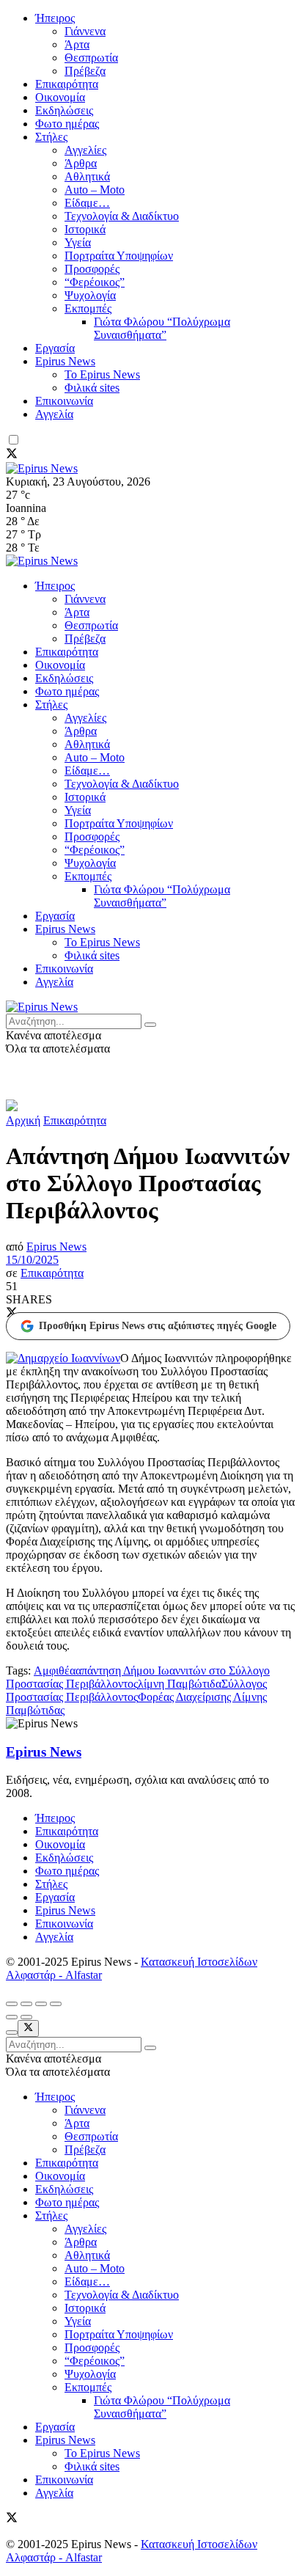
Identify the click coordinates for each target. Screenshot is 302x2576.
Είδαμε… (87, 203)
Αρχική (23, 1120)
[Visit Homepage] (42, 468)
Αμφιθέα (55, 1671)
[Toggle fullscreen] (41, 2004)
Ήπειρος (55, 18)
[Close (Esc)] (12, 2004)
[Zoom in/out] (56, 2004)
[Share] (26, 2004)
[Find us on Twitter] (12, 455)
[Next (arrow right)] (26, 2017)
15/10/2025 (32, 1260)
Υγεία (78, 242)
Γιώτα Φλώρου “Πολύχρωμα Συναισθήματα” (162, 328)
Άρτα (77, 44)
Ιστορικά (85, 229)
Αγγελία (54, 414)
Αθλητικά (87, 176)
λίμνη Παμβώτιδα (180, 1684)
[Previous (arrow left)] (12, 2017)
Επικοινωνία (64, 401)
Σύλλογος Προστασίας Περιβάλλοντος (136, 1690)
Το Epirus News (102, 374)
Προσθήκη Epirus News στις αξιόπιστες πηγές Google (158, 1326)
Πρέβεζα (85, 71)
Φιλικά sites (92, 388)
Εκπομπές (88, 308)
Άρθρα (81, 163)
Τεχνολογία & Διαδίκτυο (122, 216)
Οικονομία (60, 97)
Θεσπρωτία (91, 58)
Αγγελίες (85, 150)
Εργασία (55, 348)
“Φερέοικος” (95, 282)
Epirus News (65, 361)
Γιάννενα (85, 31)
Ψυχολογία (90, 295)
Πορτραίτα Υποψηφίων (119, 256)
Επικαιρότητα (67, 84)
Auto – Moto (95, 190)
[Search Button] (150, 1025)
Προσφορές (92, 269)
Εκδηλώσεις (64, 110)
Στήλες (51, 137)
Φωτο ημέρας (67, 124)
